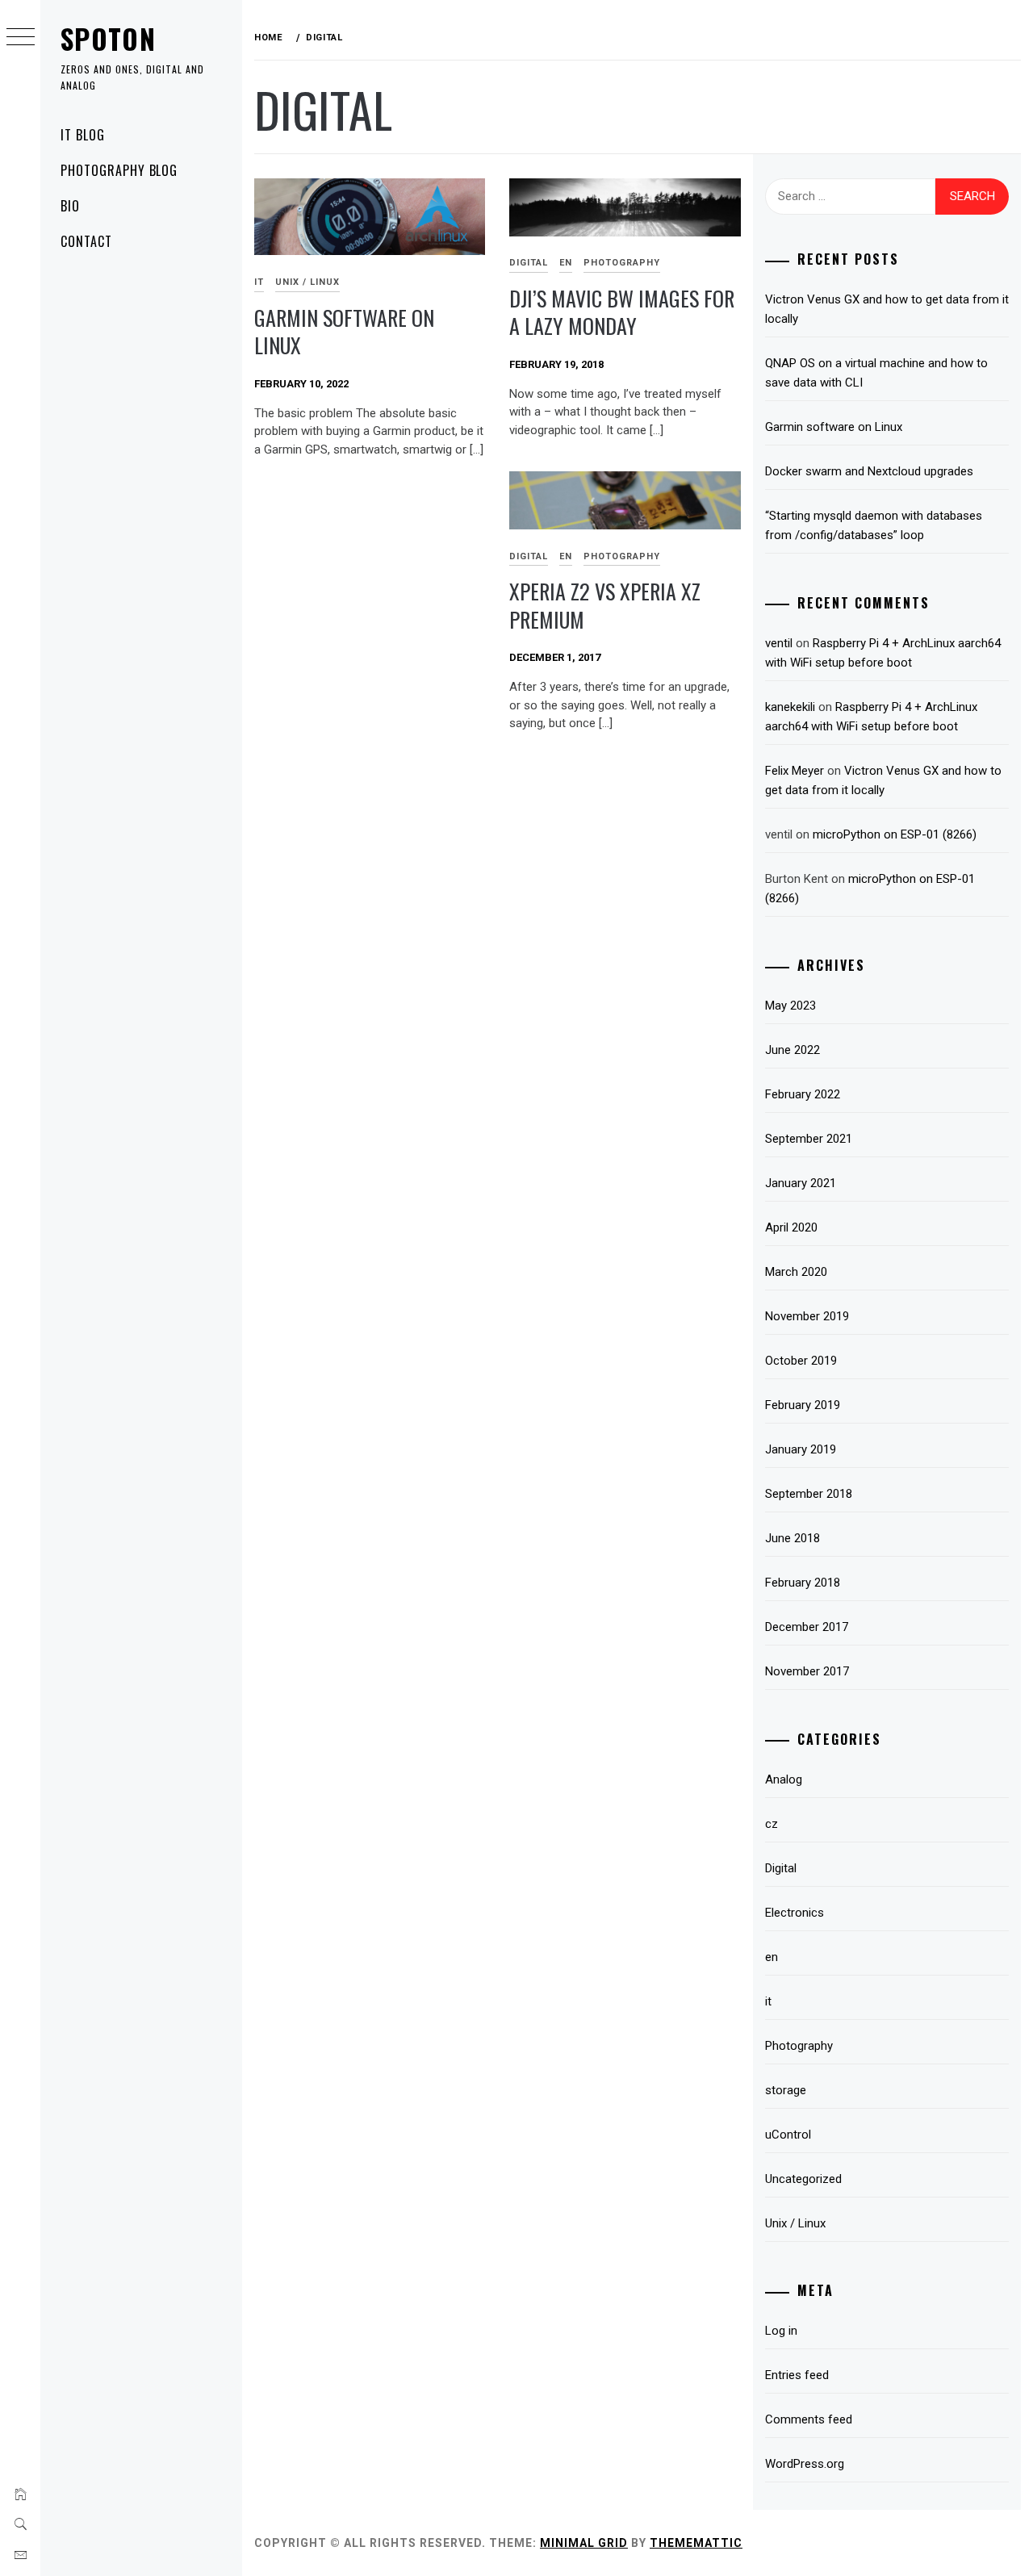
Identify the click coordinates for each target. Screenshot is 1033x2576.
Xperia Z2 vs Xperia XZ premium (605, 605)
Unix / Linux (307, 282)
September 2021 (809, 1139)
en (566, 263)
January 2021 (801, 1183)
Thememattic (696, 2543)
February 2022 (803, 1094)
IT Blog (83, 135)
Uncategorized (803, 2179)
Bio (70, 206)
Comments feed (809, 2419)
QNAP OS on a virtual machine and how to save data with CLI (876, 373)
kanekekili (790, 707)
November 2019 (807, 1316)
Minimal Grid (584, 2543)
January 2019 (801, 1449)
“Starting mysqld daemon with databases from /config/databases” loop (874, 525)
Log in (781, 2331)
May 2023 (790, 1006)
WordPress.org (805, 2464)
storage (786, 2090)
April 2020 (791, 1227)
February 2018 (803, 1583)
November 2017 (807, 1671)
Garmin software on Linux (344, 332)
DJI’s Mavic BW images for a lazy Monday (622, 312)
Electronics (795, 1913)
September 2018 (809, 1494)
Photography (622, 263)
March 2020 (796, 1272)
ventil (779, 643)
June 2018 (793, 1538)
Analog (784, 1779)
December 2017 (807, 1627)
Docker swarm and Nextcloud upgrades (869, 471)
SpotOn (108, 38)
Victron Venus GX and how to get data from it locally (887, 309)
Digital (529, 263)
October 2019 (801, 1361)
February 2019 (803, 1405)
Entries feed (797, 2375)
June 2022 (793, 1050)
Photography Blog (119, 170)
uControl (788, 2135)
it (259, 282)
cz (772, 1824)
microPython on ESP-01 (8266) (895, 834)
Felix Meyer (795, 771)
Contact (86, 241)
